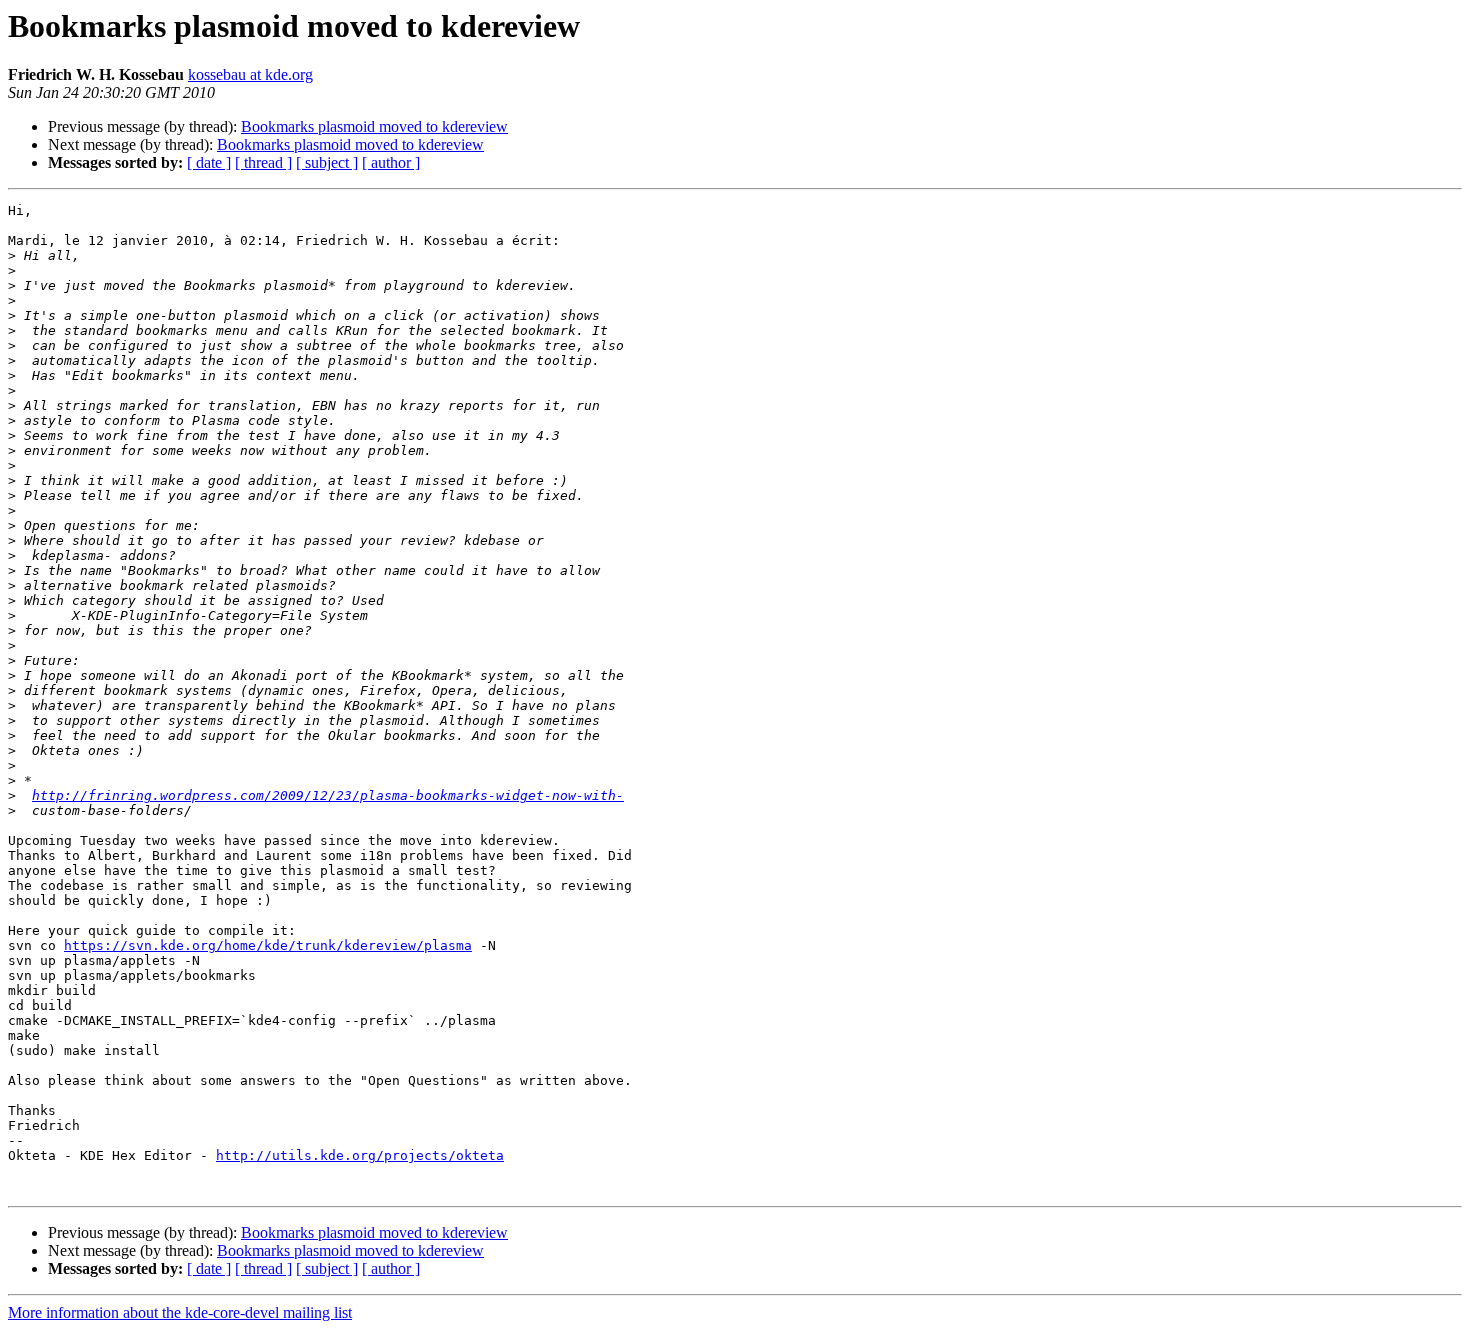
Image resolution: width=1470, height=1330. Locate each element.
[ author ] (391, 162)
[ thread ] (263, 162)
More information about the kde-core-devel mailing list (180, 1312)
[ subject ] (327, 162)
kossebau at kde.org (250, 74)
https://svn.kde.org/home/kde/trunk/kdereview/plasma (268, 945)
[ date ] (209, 162)
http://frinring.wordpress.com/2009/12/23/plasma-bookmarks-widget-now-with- (328, 795)
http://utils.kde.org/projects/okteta (360, 1155)
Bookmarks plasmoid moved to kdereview (374, 126)
